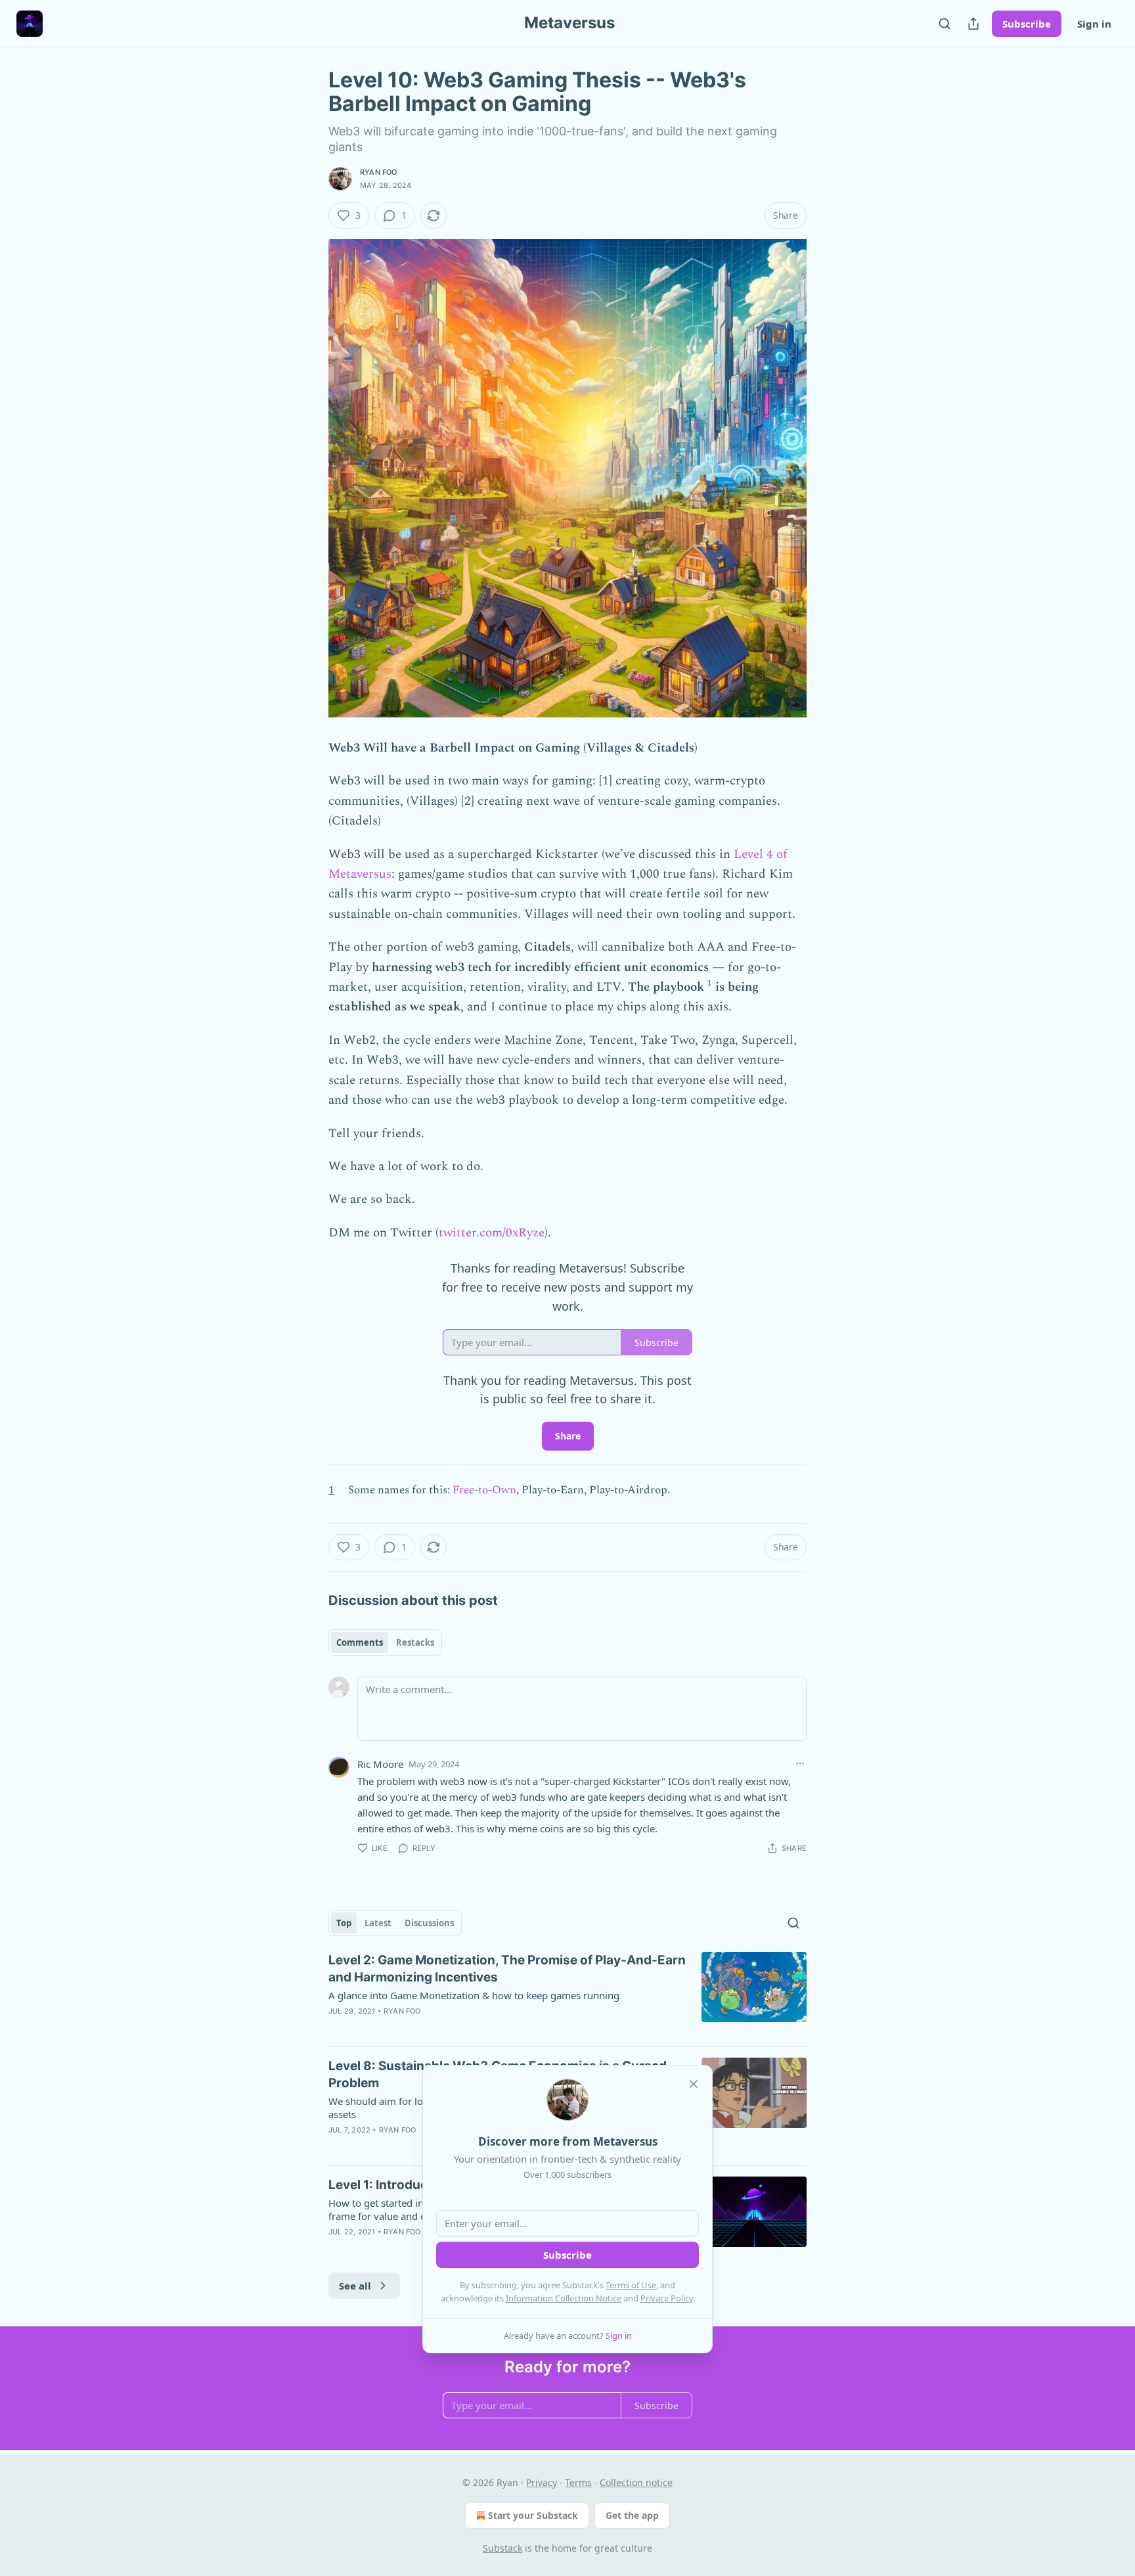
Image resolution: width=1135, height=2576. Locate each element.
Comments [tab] (360, 1642)
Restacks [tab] (415, 1642)
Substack (502, 2548)
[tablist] (385, 1642)
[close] (694, 2084)
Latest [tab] (378, 1923)
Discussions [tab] (429, 1923)
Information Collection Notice (564, 2298)
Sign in (1094, 24)
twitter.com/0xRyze (492, 1233)
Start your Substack (533, 2515)
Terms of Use (631, 2285)
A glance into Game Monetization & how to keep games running (474, 1995)
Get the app (632, 2515)
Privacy (542, 2482)
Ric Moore (380, 1764)
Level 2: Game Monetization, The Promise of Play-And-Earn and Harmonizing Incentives (507, 1969)
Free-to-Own (484, 1490)
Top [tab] (344, 1923)
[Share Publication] (973, 24)
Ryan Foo (379, 172)
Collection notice (636, 2482)
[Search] (945, 24)
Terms (578, 2482)
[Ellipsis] (800, 1763)
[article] (567, 1994)
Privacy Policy (667, 2298)
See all (355, 2286)
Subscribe (1027, 24)
